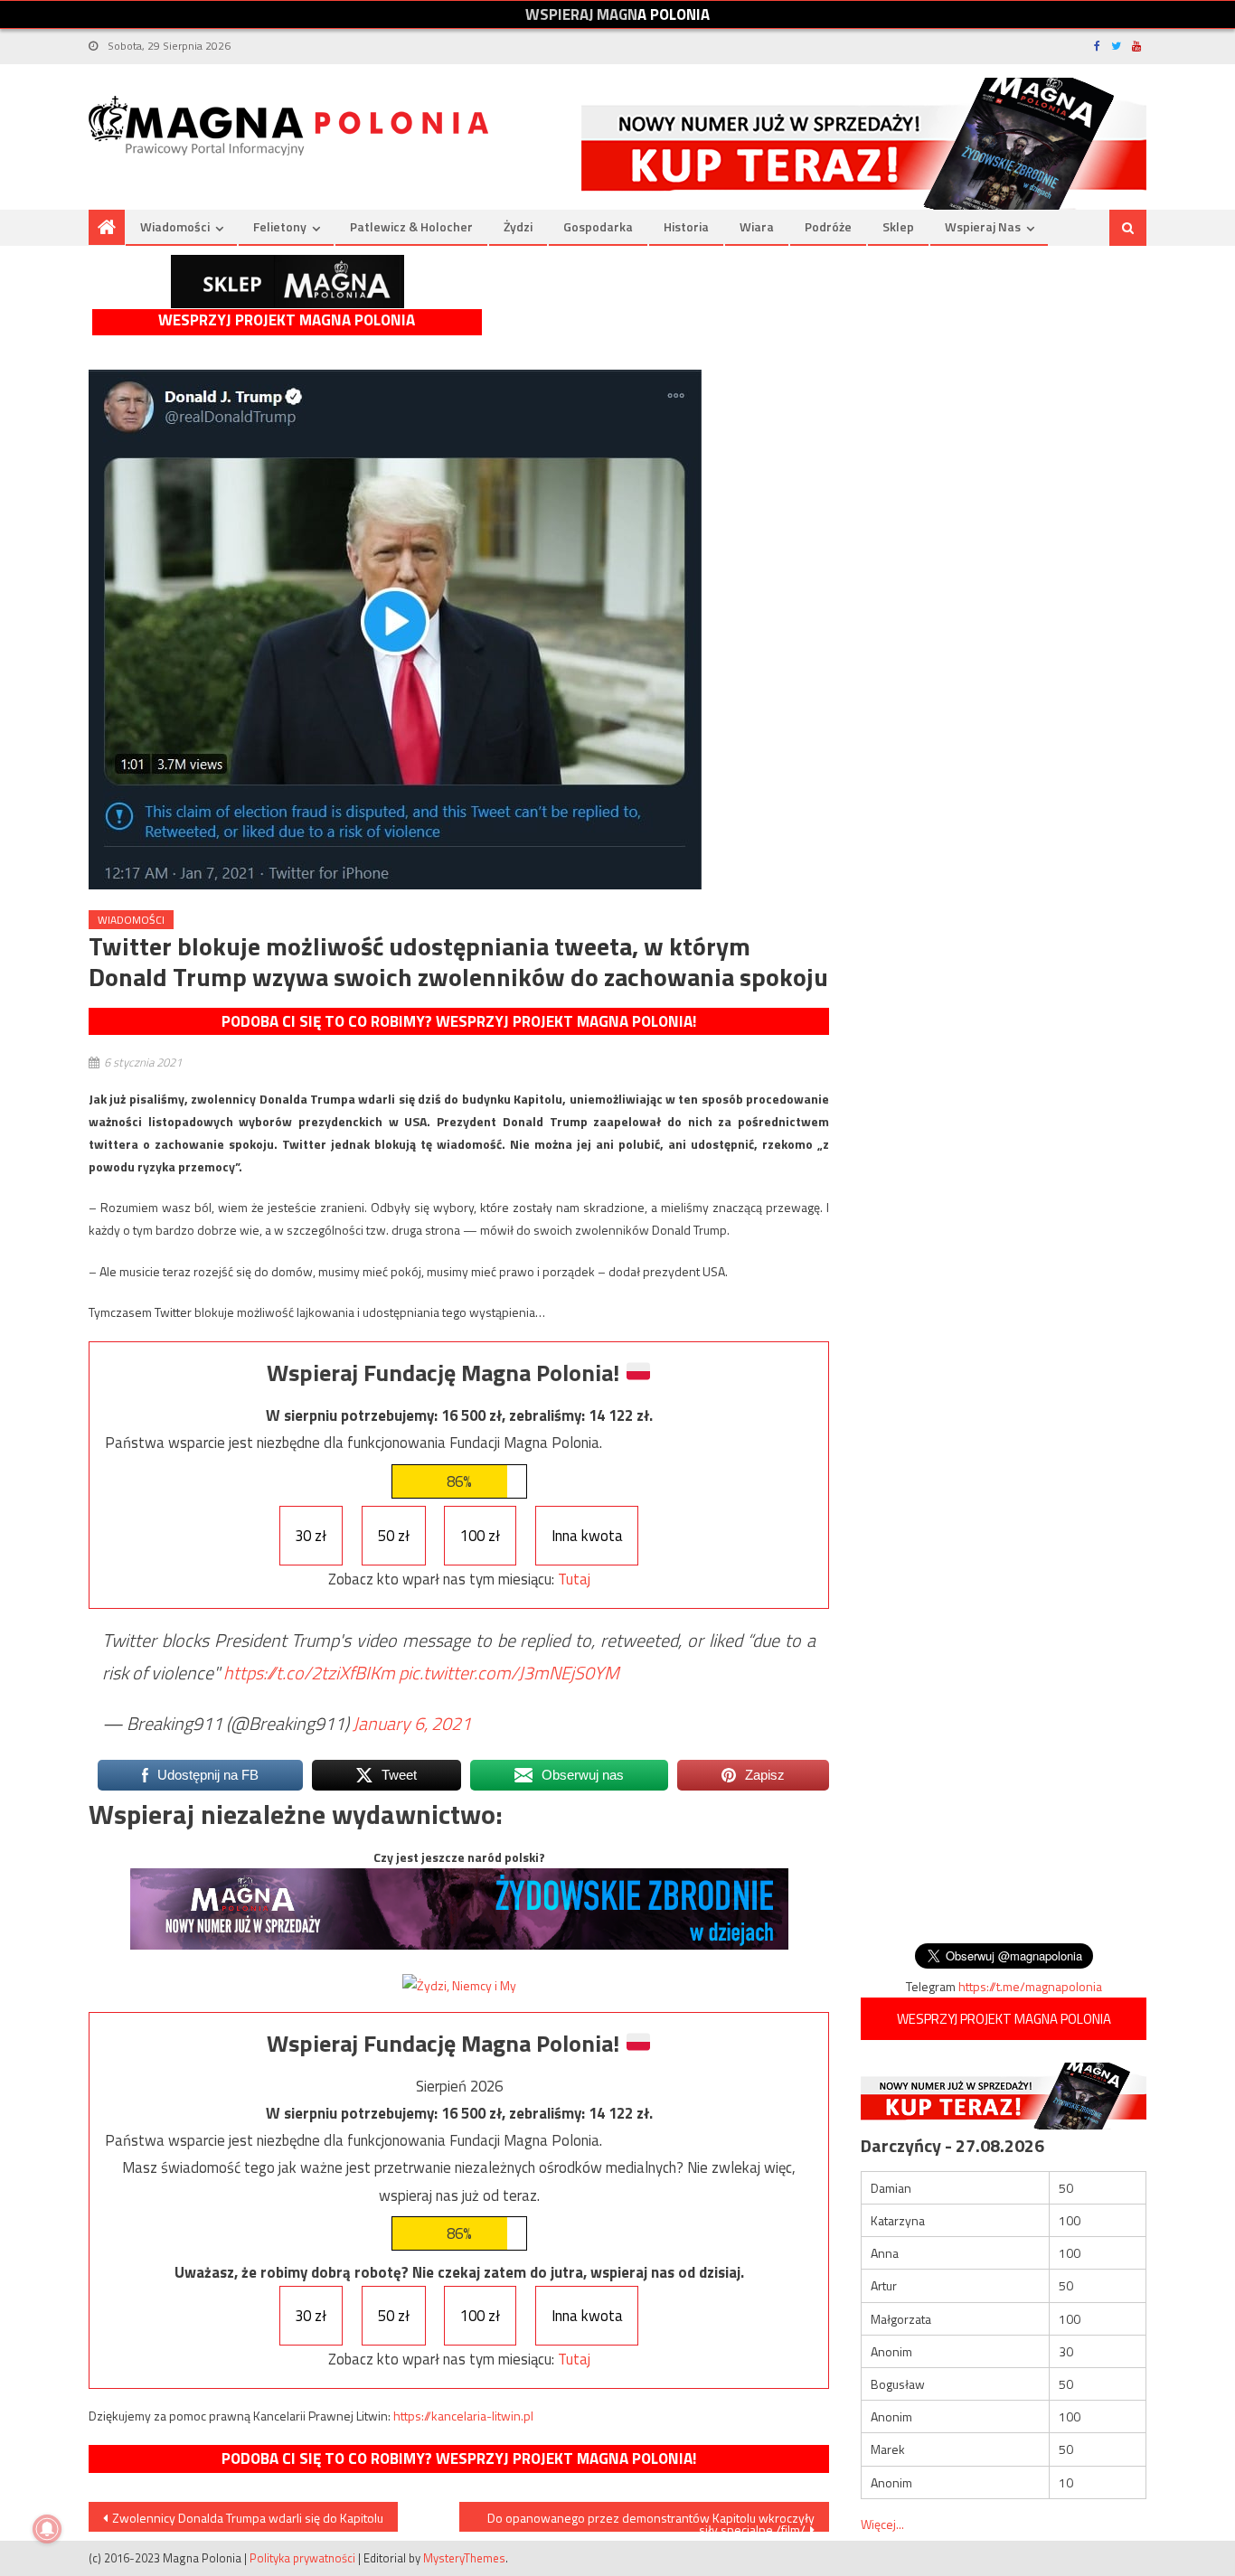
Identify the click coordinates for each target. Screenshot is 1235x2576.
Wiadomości (175, 226)
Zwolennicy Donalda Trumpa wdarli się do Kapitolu (248, 2518)
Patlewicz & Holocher (411, 226)
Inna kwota (587, 1536)
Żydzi (518, 226)
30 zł (311, 1536)
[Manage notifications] (47, 2529)
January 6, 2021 (412, 1723)
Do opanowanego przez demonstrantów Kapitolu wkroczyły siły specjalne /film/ (651, 2520)
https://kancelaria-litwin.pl (463, 2416)
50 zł (394, 1536)
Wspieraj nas (983, 226)
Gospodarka (598, 226)
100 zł (480, 1536)
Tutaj (574, 1579)
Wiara (757, 226)
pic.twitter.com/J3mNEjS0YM (509, 1673)
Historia (686, 226)
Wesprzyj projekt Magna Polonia (287, 320)
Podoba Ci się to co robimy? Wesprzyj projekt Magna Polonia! (459, 1021)
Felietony (280, 226)
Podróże (828, 226)
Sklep (898, 226)
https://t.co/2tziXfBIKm (309, 1673)
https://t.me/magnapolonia (1030, 1986)
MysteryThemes (464, 2558)
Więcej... (882, 2524)
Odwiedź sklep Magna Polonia (288, 282)
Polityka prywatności (302, 2558)
